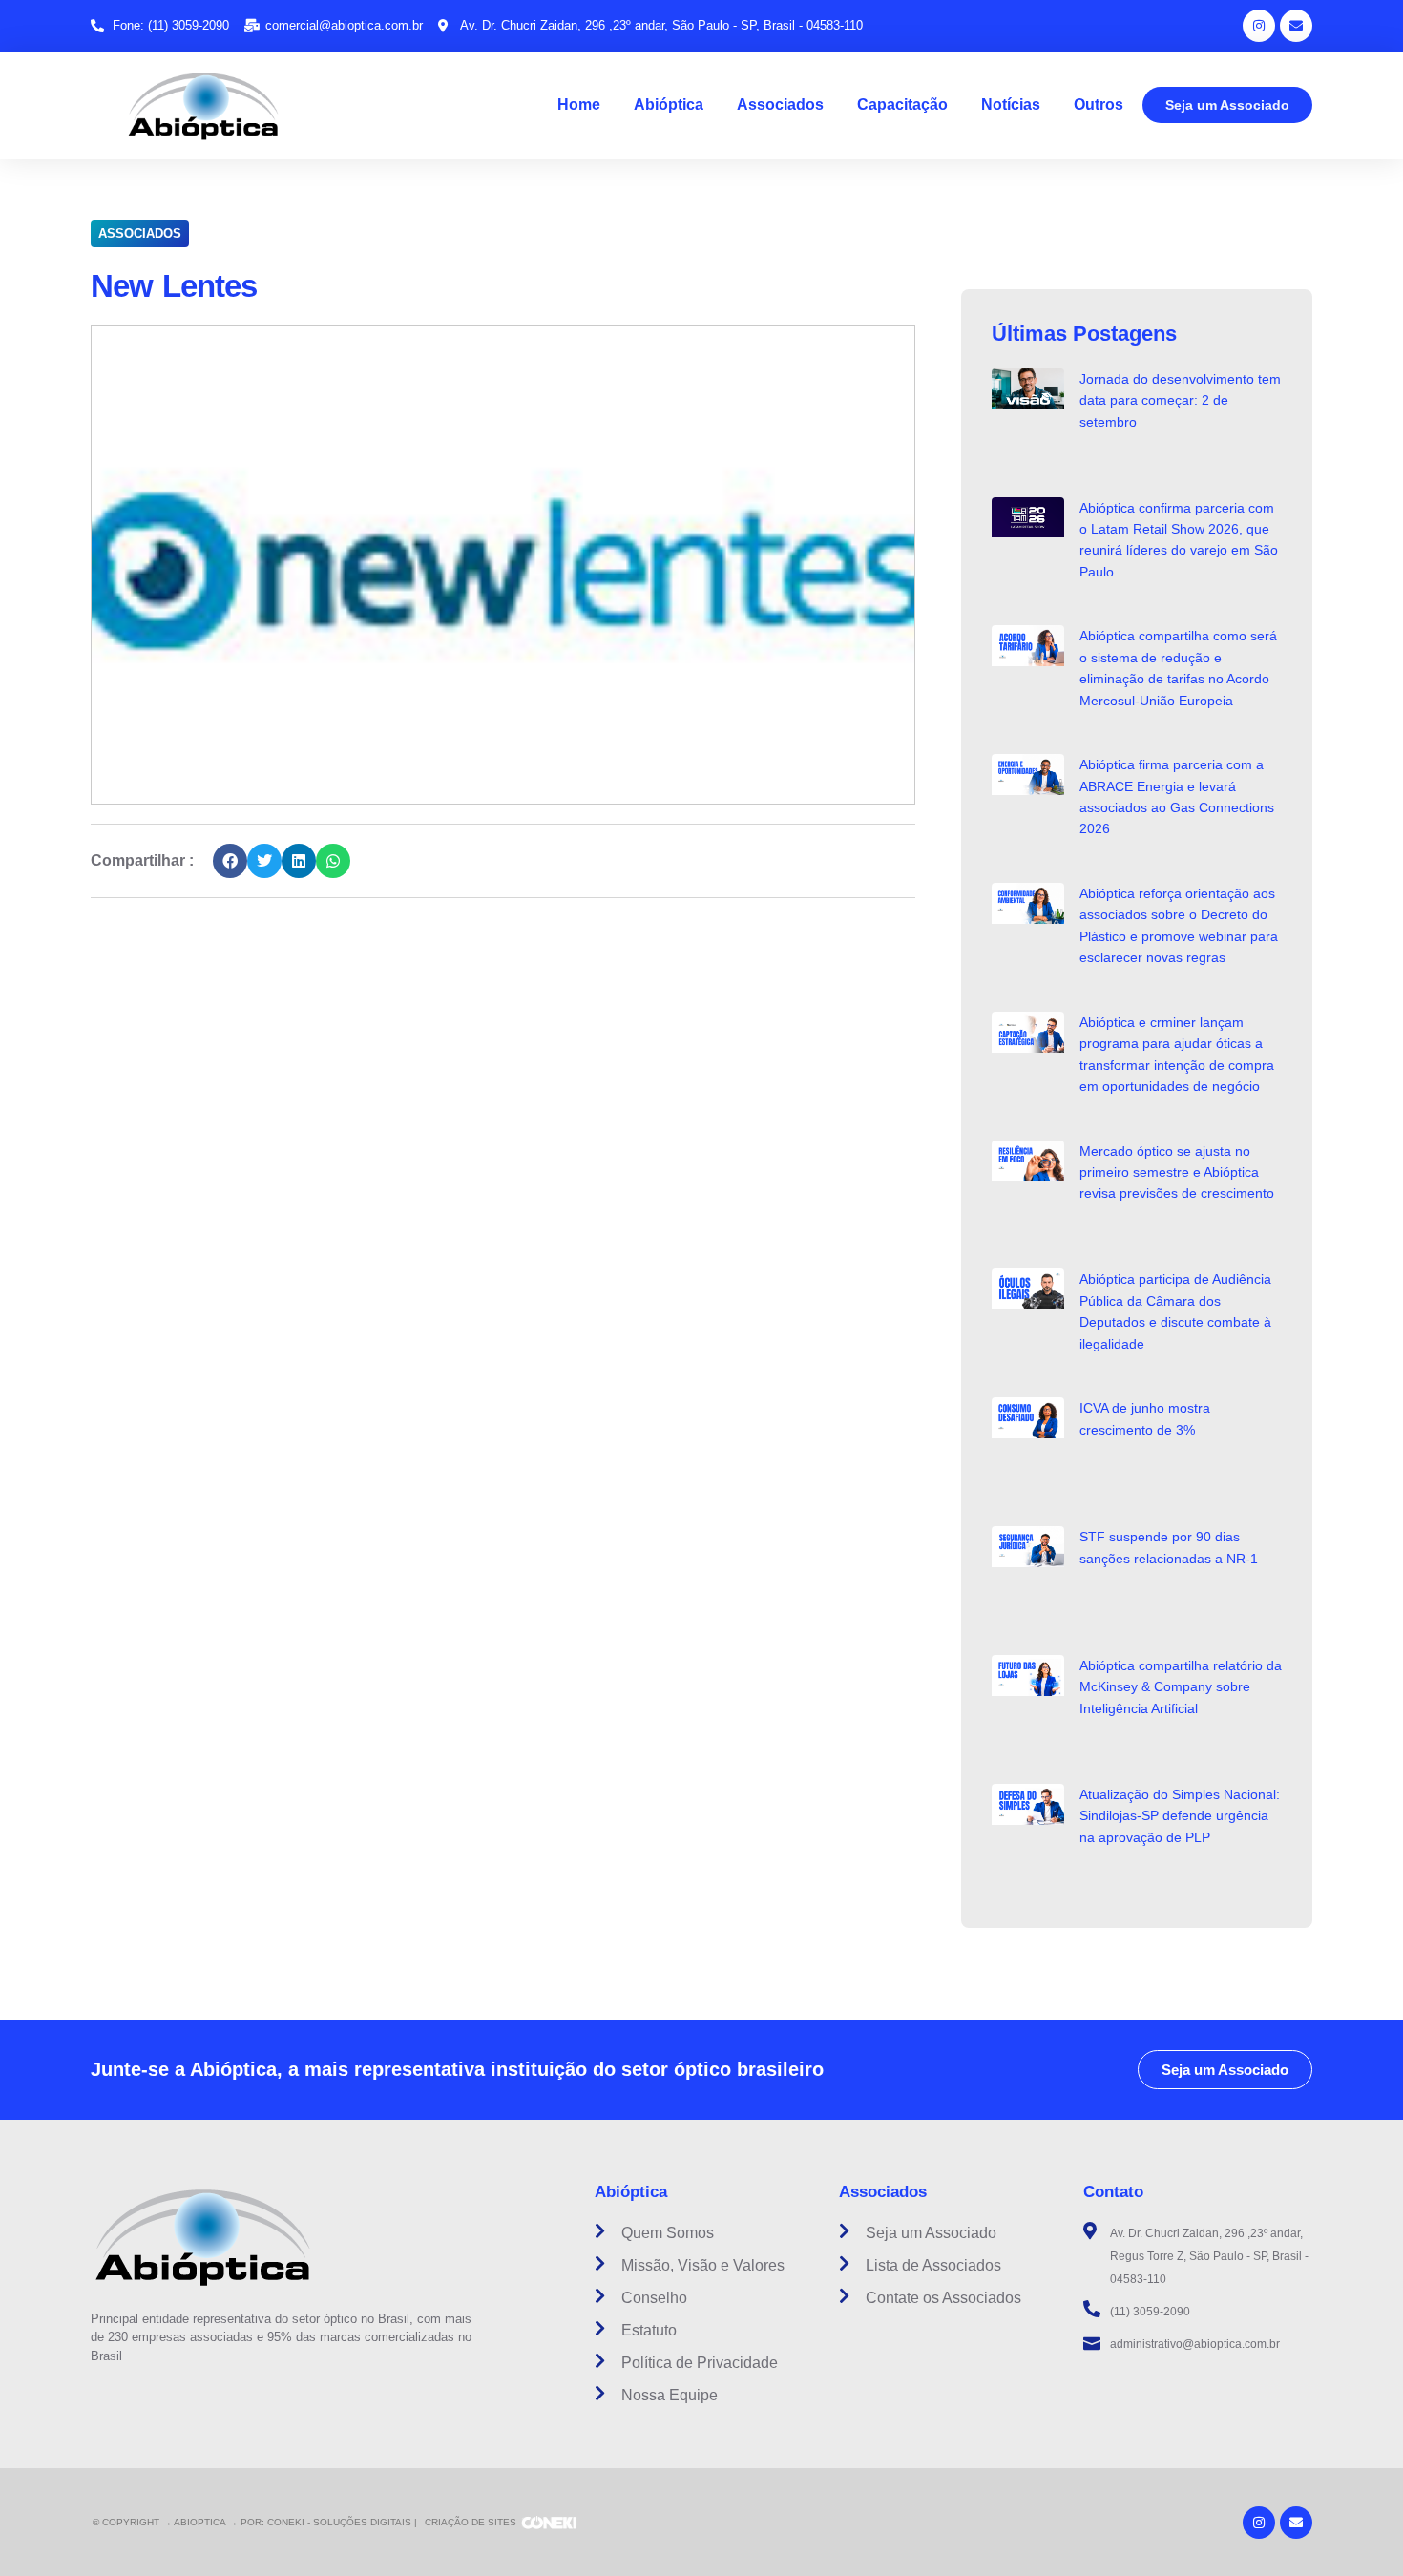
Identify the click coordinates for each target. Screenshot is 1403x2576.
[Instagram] (1259, 26)
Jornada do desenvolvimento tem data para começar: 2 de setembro (1180, 400)
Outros (1099, 105)
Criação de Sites (471, 2522)
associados (140, 233)
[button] (230, 861)
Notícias (1011, 105)
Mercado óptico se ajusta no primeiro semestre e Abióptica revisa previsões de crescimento (1177, 1173)
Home (579, 105)
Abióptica (669, 105)
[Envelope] (1296, 26)
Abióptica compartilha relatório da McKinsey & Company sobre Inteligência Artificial (1181, 1687)
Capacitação (902, 105)
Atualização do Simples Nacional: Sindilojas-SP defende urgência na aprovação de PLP (1180, 1816)
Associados (780, 105)
